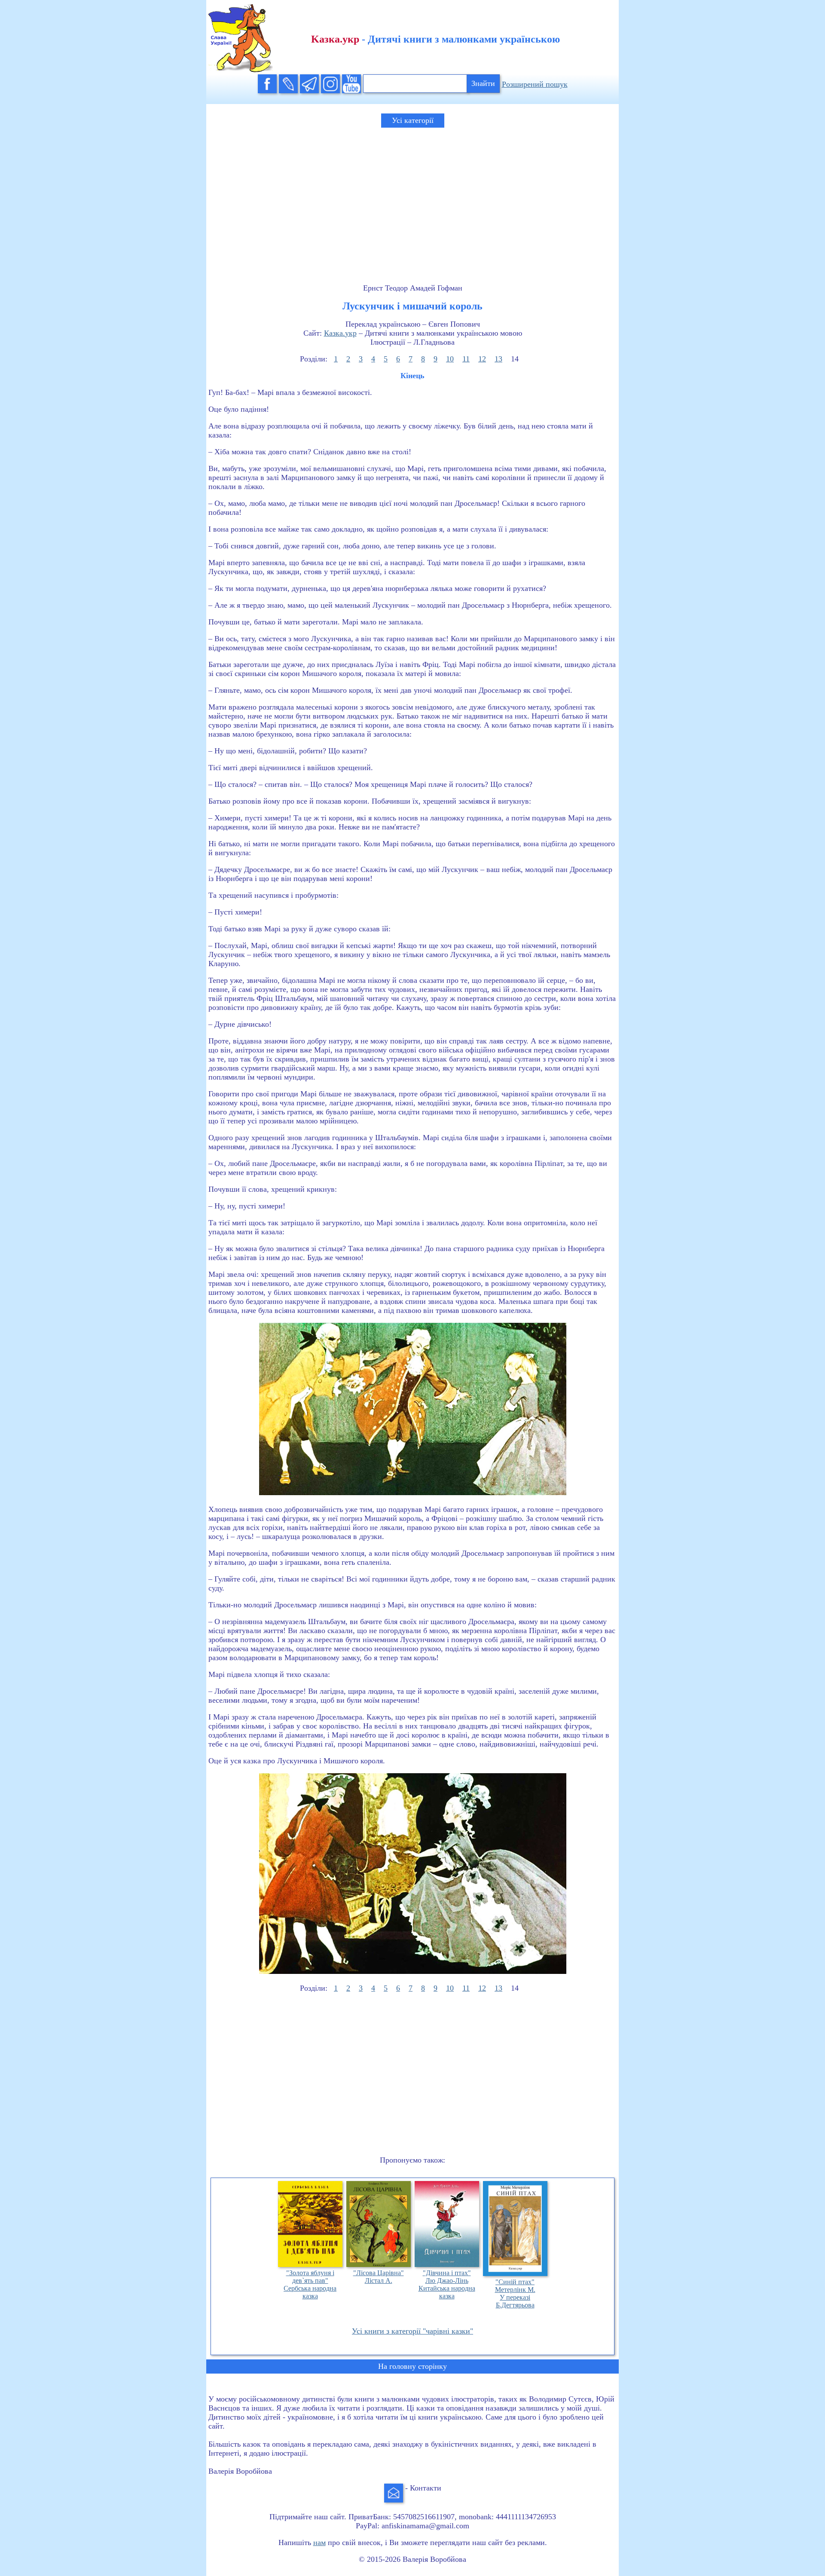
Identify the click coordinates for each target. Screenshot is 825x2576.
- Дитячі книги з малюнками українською (435, 39)
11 (466, 359)
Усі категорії (413, 120)
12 (482, 359)
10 (450, 359)
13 (498, 359)
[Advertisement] (412, 198)
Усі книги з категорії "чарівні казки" (412, 2331)
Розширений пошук (535, 84)
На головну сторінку (412, 2366)
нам (319, 2542)
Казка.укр (340, 333)
